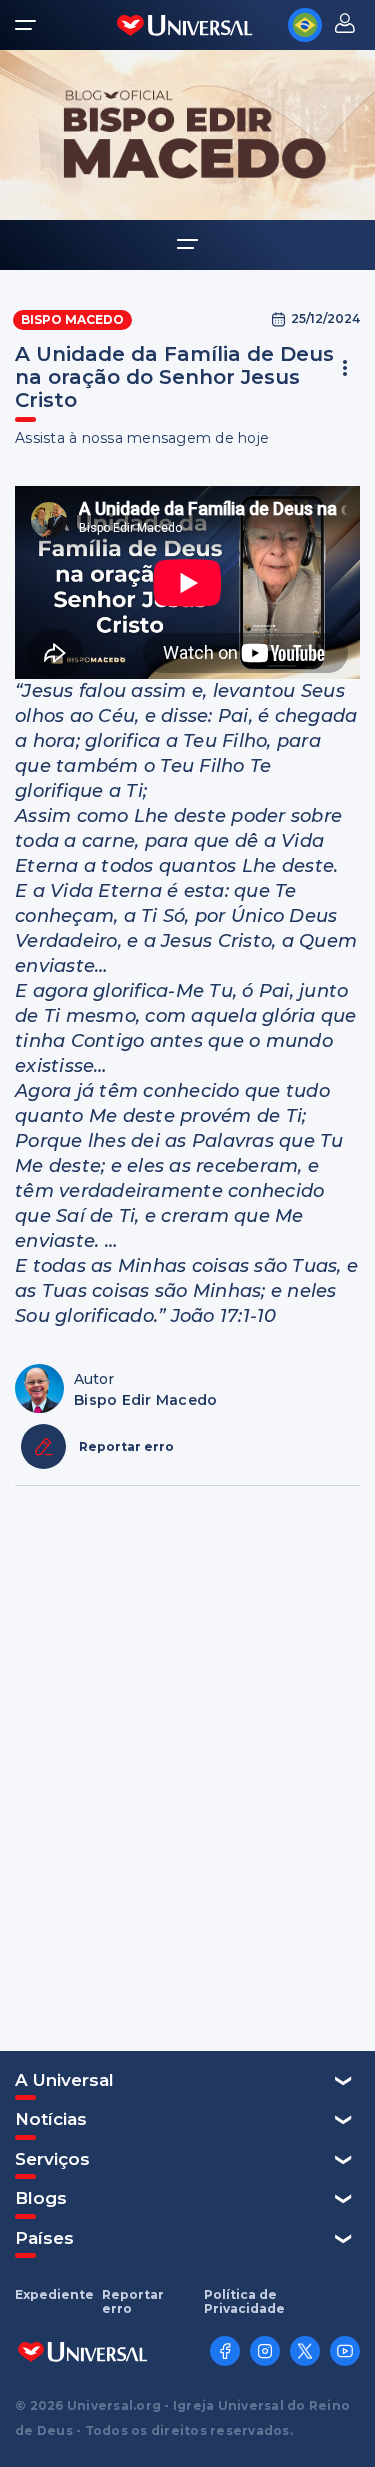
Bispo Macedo (72, 319)
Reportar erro (133, 2302)
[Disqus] (187, 1766)
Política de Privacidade (244, 2302)
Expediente (54, 2295)
